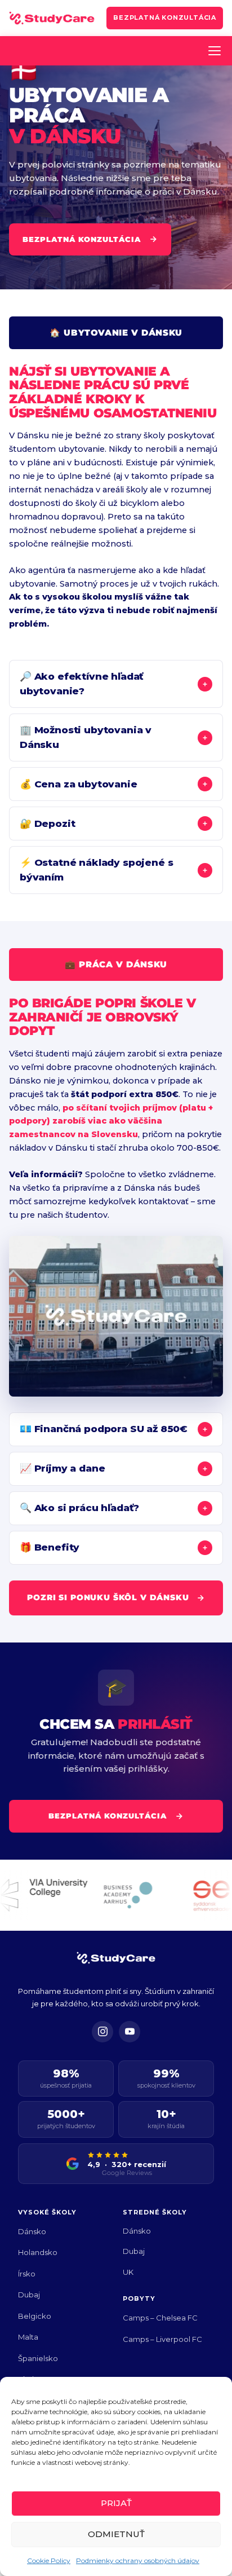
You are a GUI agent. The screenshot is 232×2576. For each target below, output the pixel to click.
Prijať (116, 2503)
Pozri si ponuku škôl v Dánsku (108, 1597)
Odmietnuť (116, 2534)
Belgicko (35, 2316)
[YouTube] (130, 2032)
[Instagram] (102, 2032)
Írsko (27, 2274)
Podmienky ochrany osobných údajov (138, 2560)
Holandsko (38, 2252)
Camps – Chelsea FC (160, 2318)
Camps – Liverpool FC (162, 2339)
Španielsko (38, 2358)
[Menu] (215, 51)
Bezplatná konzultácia (165, 17)
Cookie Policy (49, 2560)
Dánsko (32, 2231)
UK (128, 2272)
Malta (28, 2337)
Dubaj (29, 2295)
